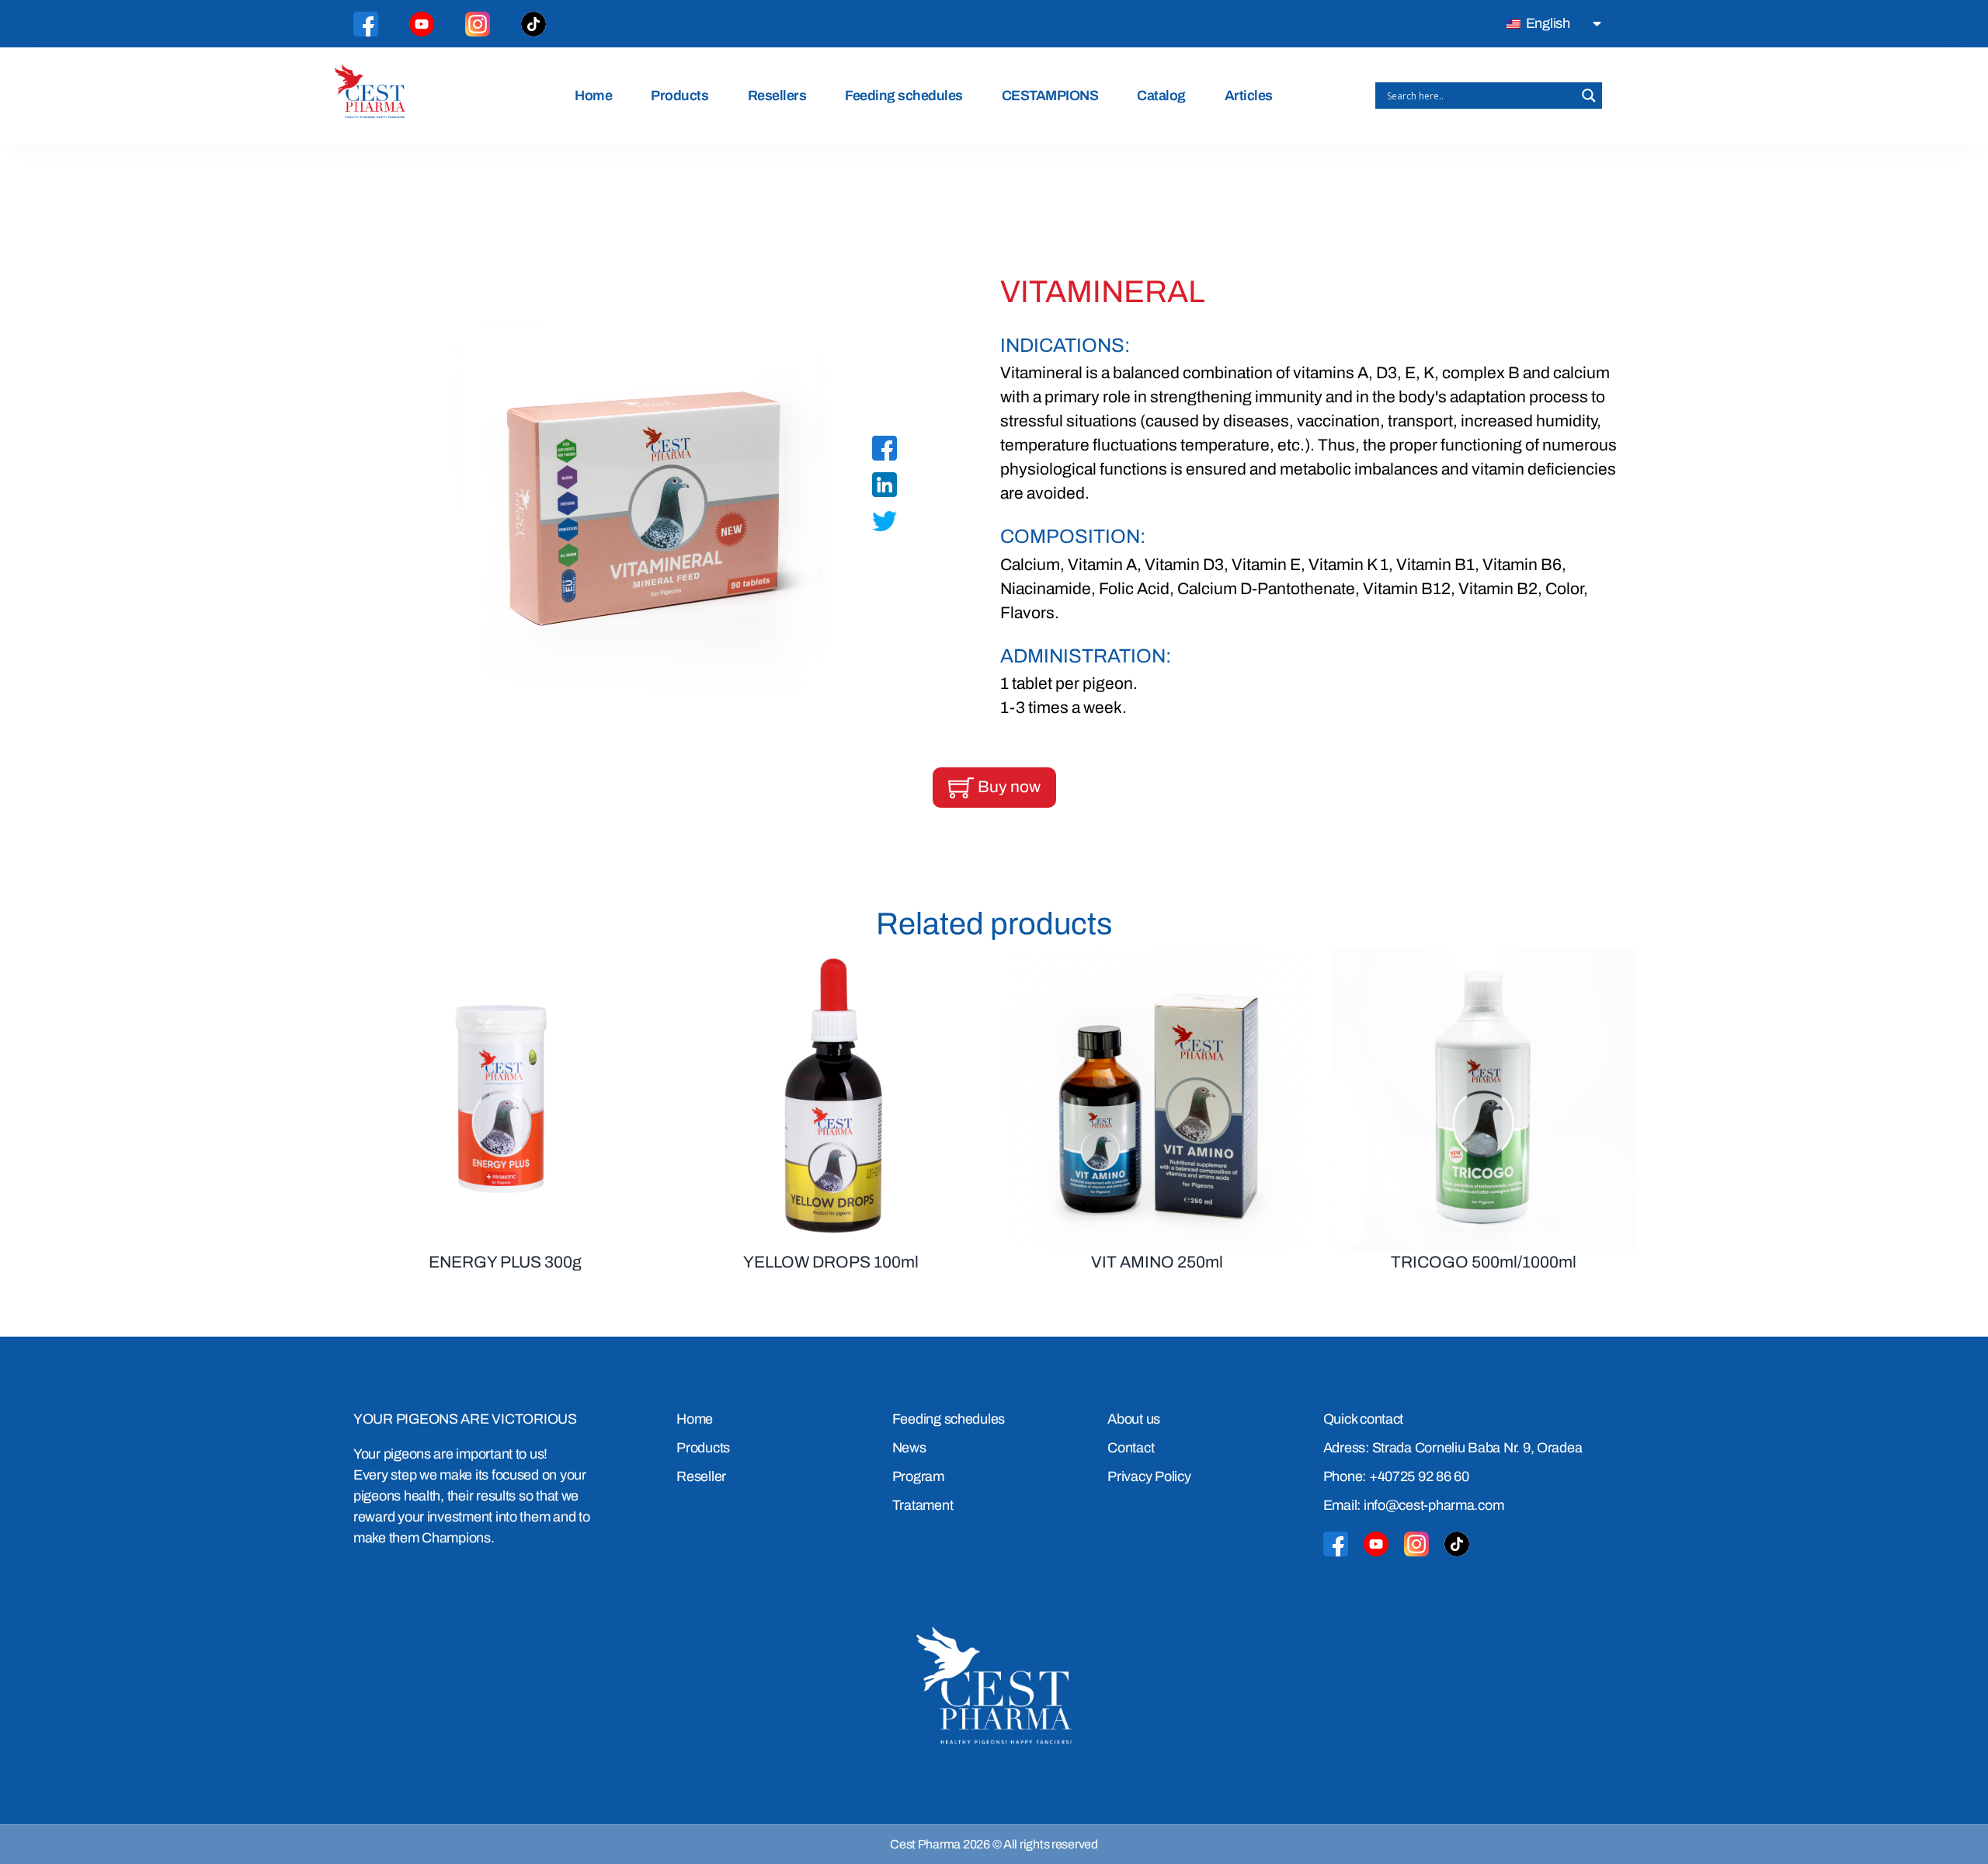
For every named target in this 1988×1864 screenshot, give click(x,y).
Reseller (701, 1476)
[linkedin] (885, 488)
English (1547, 23)
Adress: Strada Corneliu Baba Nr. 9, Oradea (1453, 1448)
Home (593, 96)
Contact (1131, 1448)
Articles (1249, 96)
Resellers (777, 96)
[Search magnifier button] (1589, 96)
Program (918, 1476)
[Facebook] (885, 451)
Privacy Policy (1149, 1476)
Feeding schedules (904, 96)
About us (1134, 1419)
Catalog (1161, 96)
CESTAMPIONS (1050, 96)
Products (679, 96)
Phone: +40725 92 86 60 (1396, 1476)
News (909, 1448)
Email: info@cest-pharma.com (1414, 1505)
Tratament (923, 1505)
